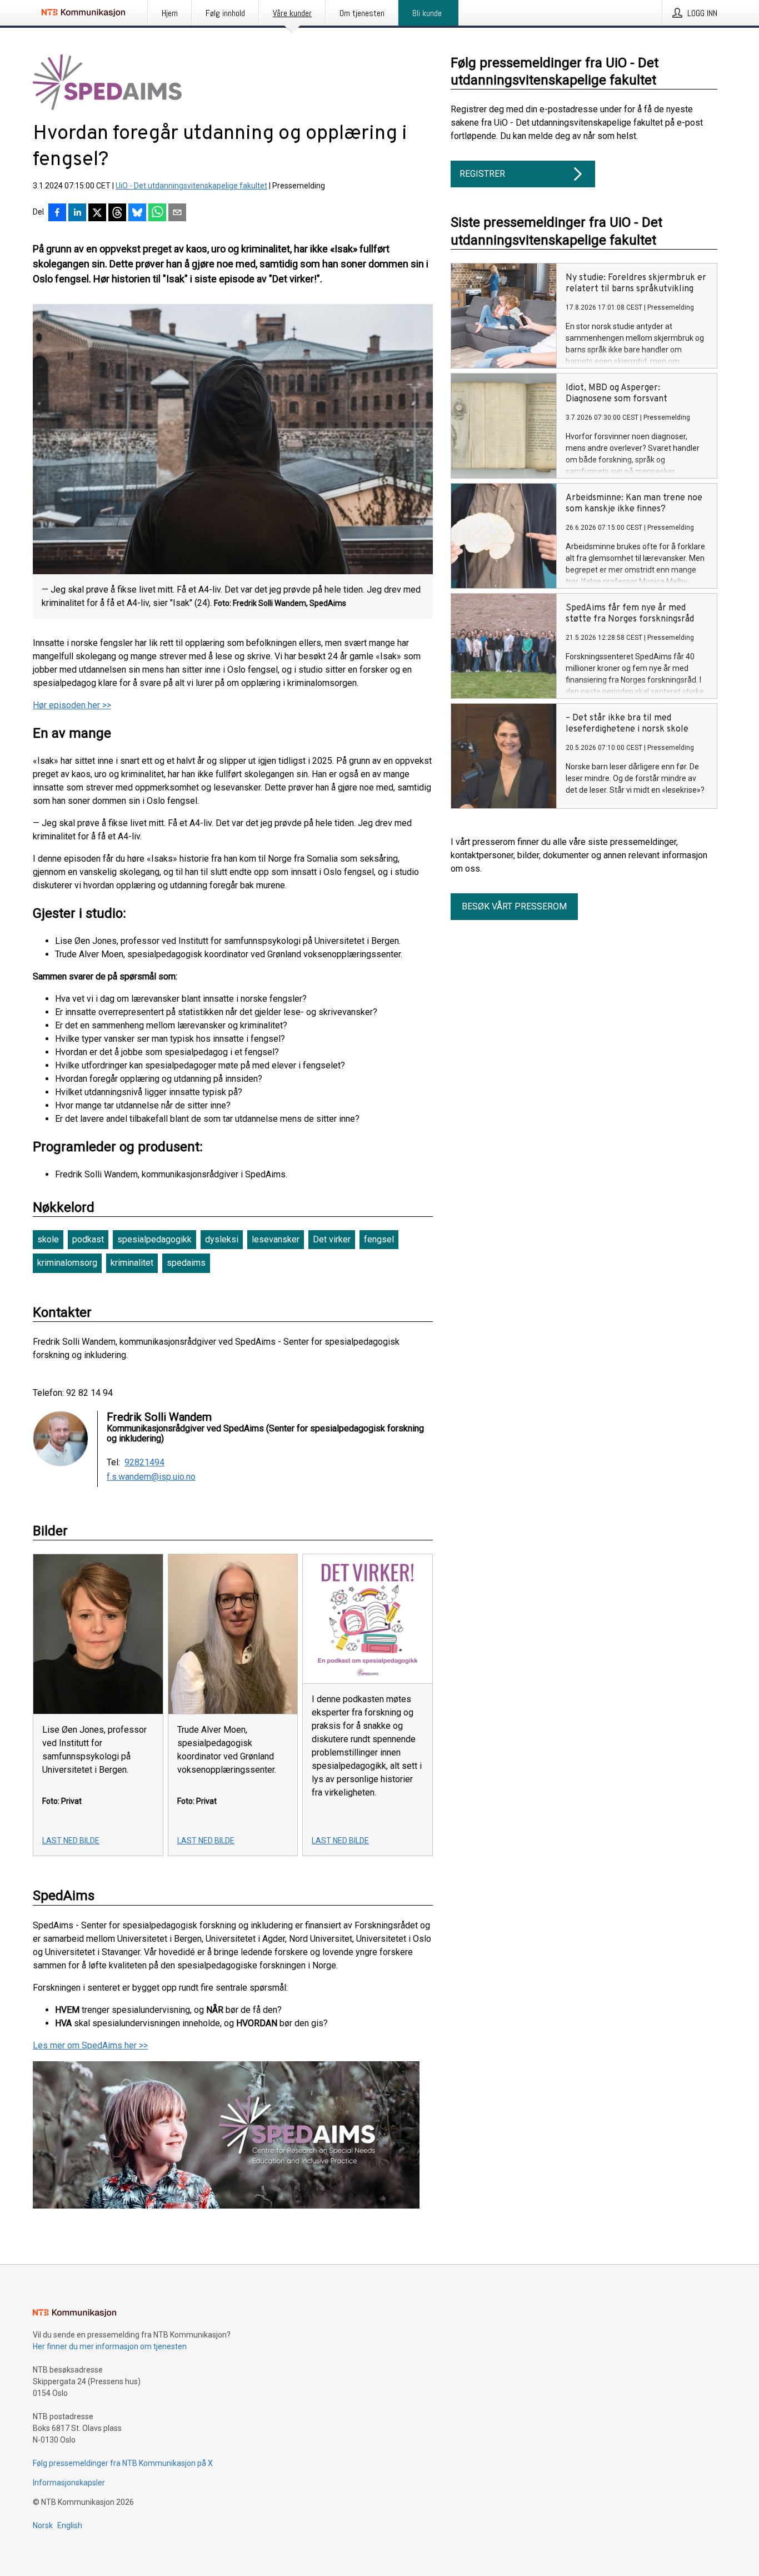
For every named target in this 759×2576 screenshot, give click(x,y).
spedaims (186, 1263)
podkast (88, 1239)
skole (48, 1239)
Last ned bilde (71, 1841)
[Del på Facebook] (57, 213)
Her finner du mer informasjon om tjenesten (110, 2346)
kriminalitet (132, 1263)
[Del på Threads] (117, 213)
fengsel (379, 1239)
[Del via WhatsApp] (157, 213)
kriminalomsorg (67, 1263)
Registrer (482, 174)
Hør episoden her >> (72, 705)
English (70, 2525)
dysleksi (222, 1239)
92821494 (144, 1463)
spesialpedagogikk (154, 1239)
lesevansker (276, 1239)
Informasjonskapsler (69, 2483)
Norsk (43, 2525)
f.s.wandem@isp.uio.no (151, 1477)
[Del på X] (97, 213)
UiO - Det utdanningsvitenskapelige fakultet (191, 186)
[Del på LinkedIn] (77, 213)
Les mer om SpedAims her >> (90, 2045)
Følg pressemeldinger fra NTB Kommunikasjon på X (123, 2463)
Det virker (332, 1239)
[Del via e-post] (177, 213)
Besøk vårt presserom (514, 906)
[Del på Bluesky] (137, 213)
